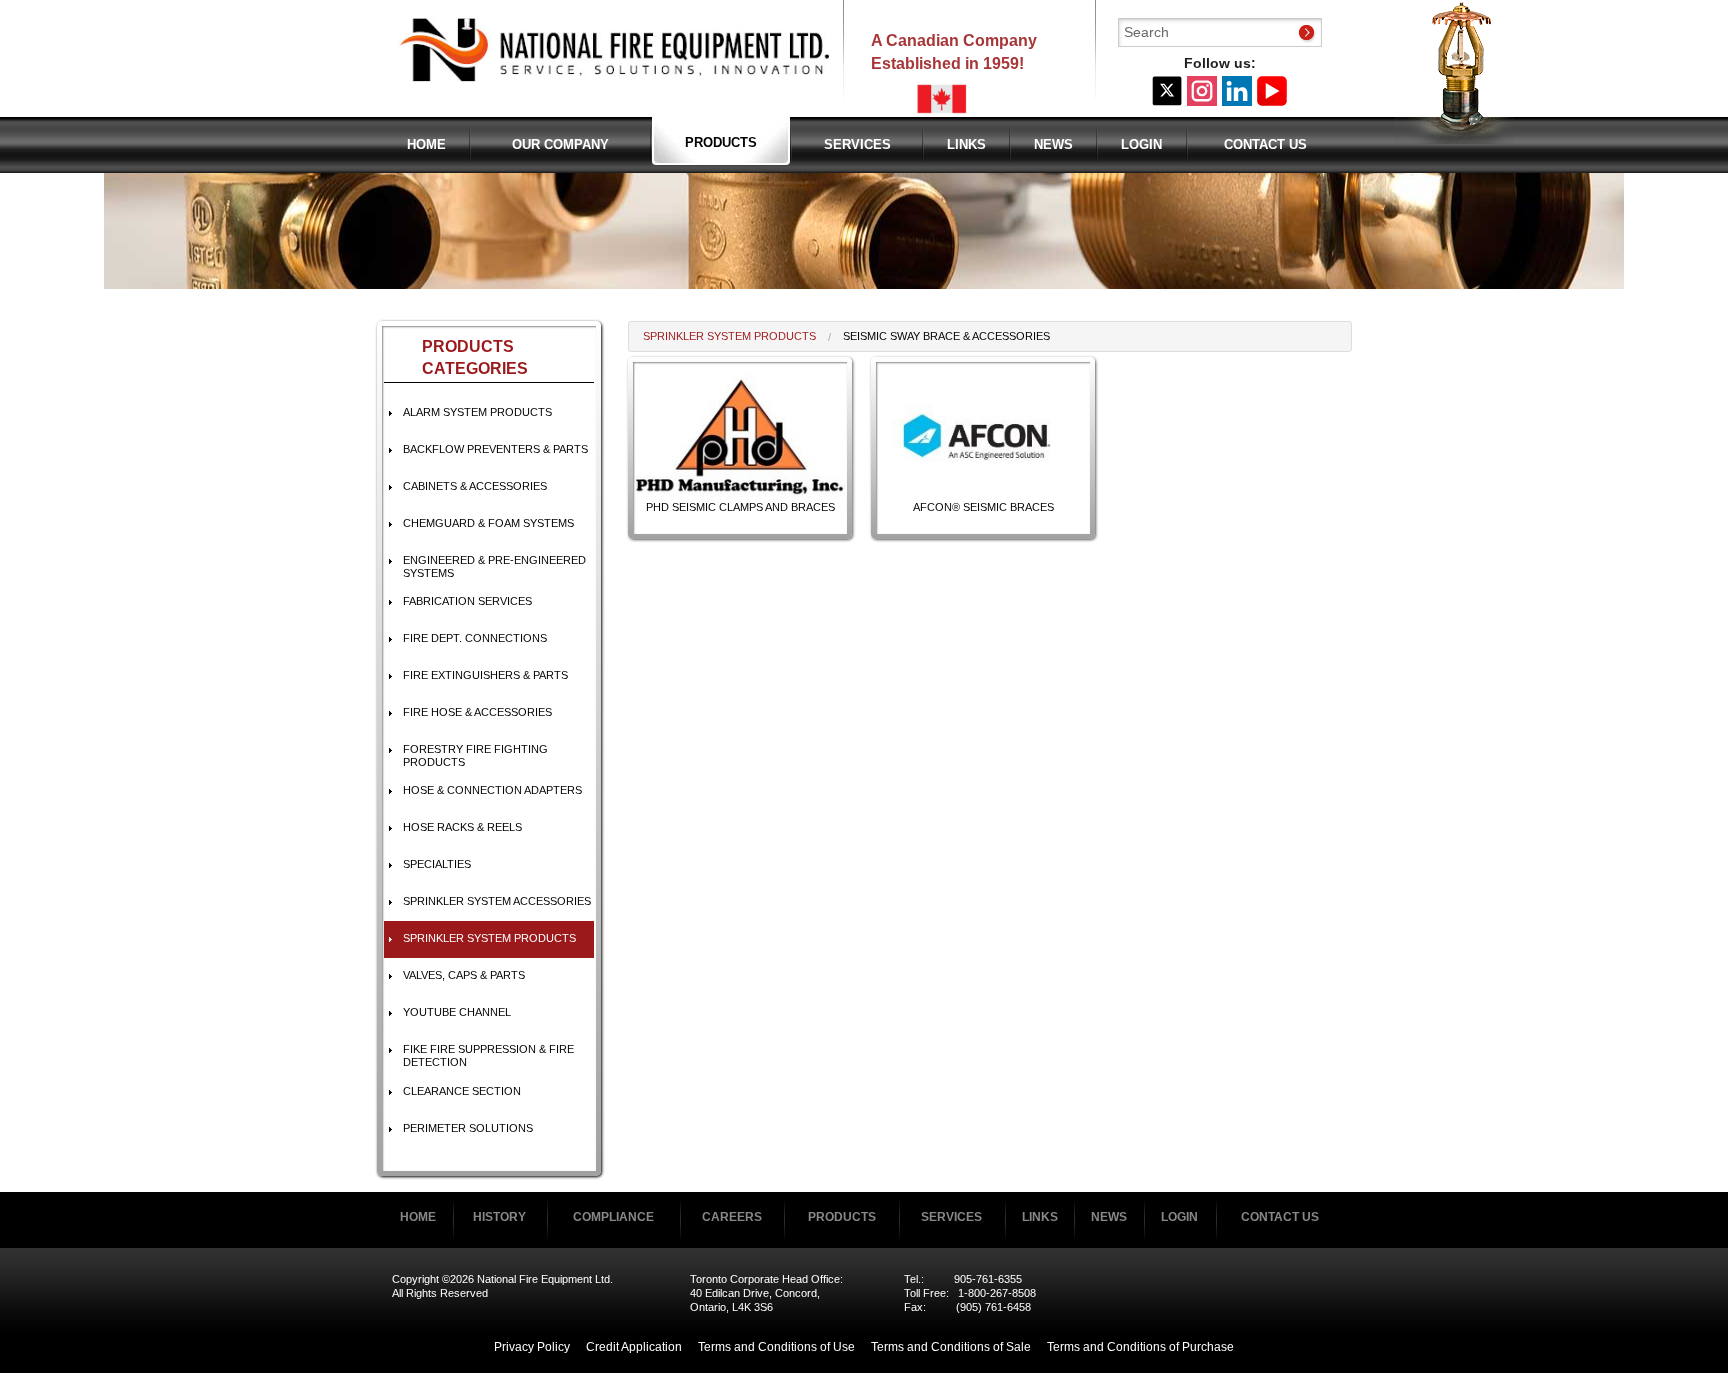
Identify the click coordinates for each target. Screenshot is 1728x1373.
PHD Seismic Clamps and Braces (740, 507)
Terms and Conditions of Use (776, 1347)
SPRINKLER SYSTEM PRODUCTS (489, 938)
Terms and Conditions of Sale (951, 1347)
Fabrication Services (467, 601)
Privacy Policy (532, 1347)
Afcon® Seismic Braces (983, 507)
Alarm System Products (477, 412)
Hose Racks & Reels (462, 827)
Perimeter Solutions (468, 1128)
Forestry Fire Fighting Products (475, 755)
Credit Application (634, 1347)
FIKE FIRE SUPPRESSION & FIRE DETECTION (488, 1055)
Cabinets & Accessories (475, 486)
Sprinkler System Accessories (497, 901)
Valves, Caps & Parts (464, 975)
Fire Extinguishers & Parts (485, 675)
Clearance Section (462, 1091)
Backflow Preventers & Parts (495, 449)
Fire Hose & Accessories (477, 712)
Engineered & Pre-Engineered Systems (494, 566)
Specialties (437, 864)
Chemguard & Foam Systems (488, 523)
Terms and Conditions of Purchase (1140, 1347)
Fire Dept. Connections (475, 638)
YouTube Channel (457, 1012)
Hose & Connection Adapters (492, 790)
